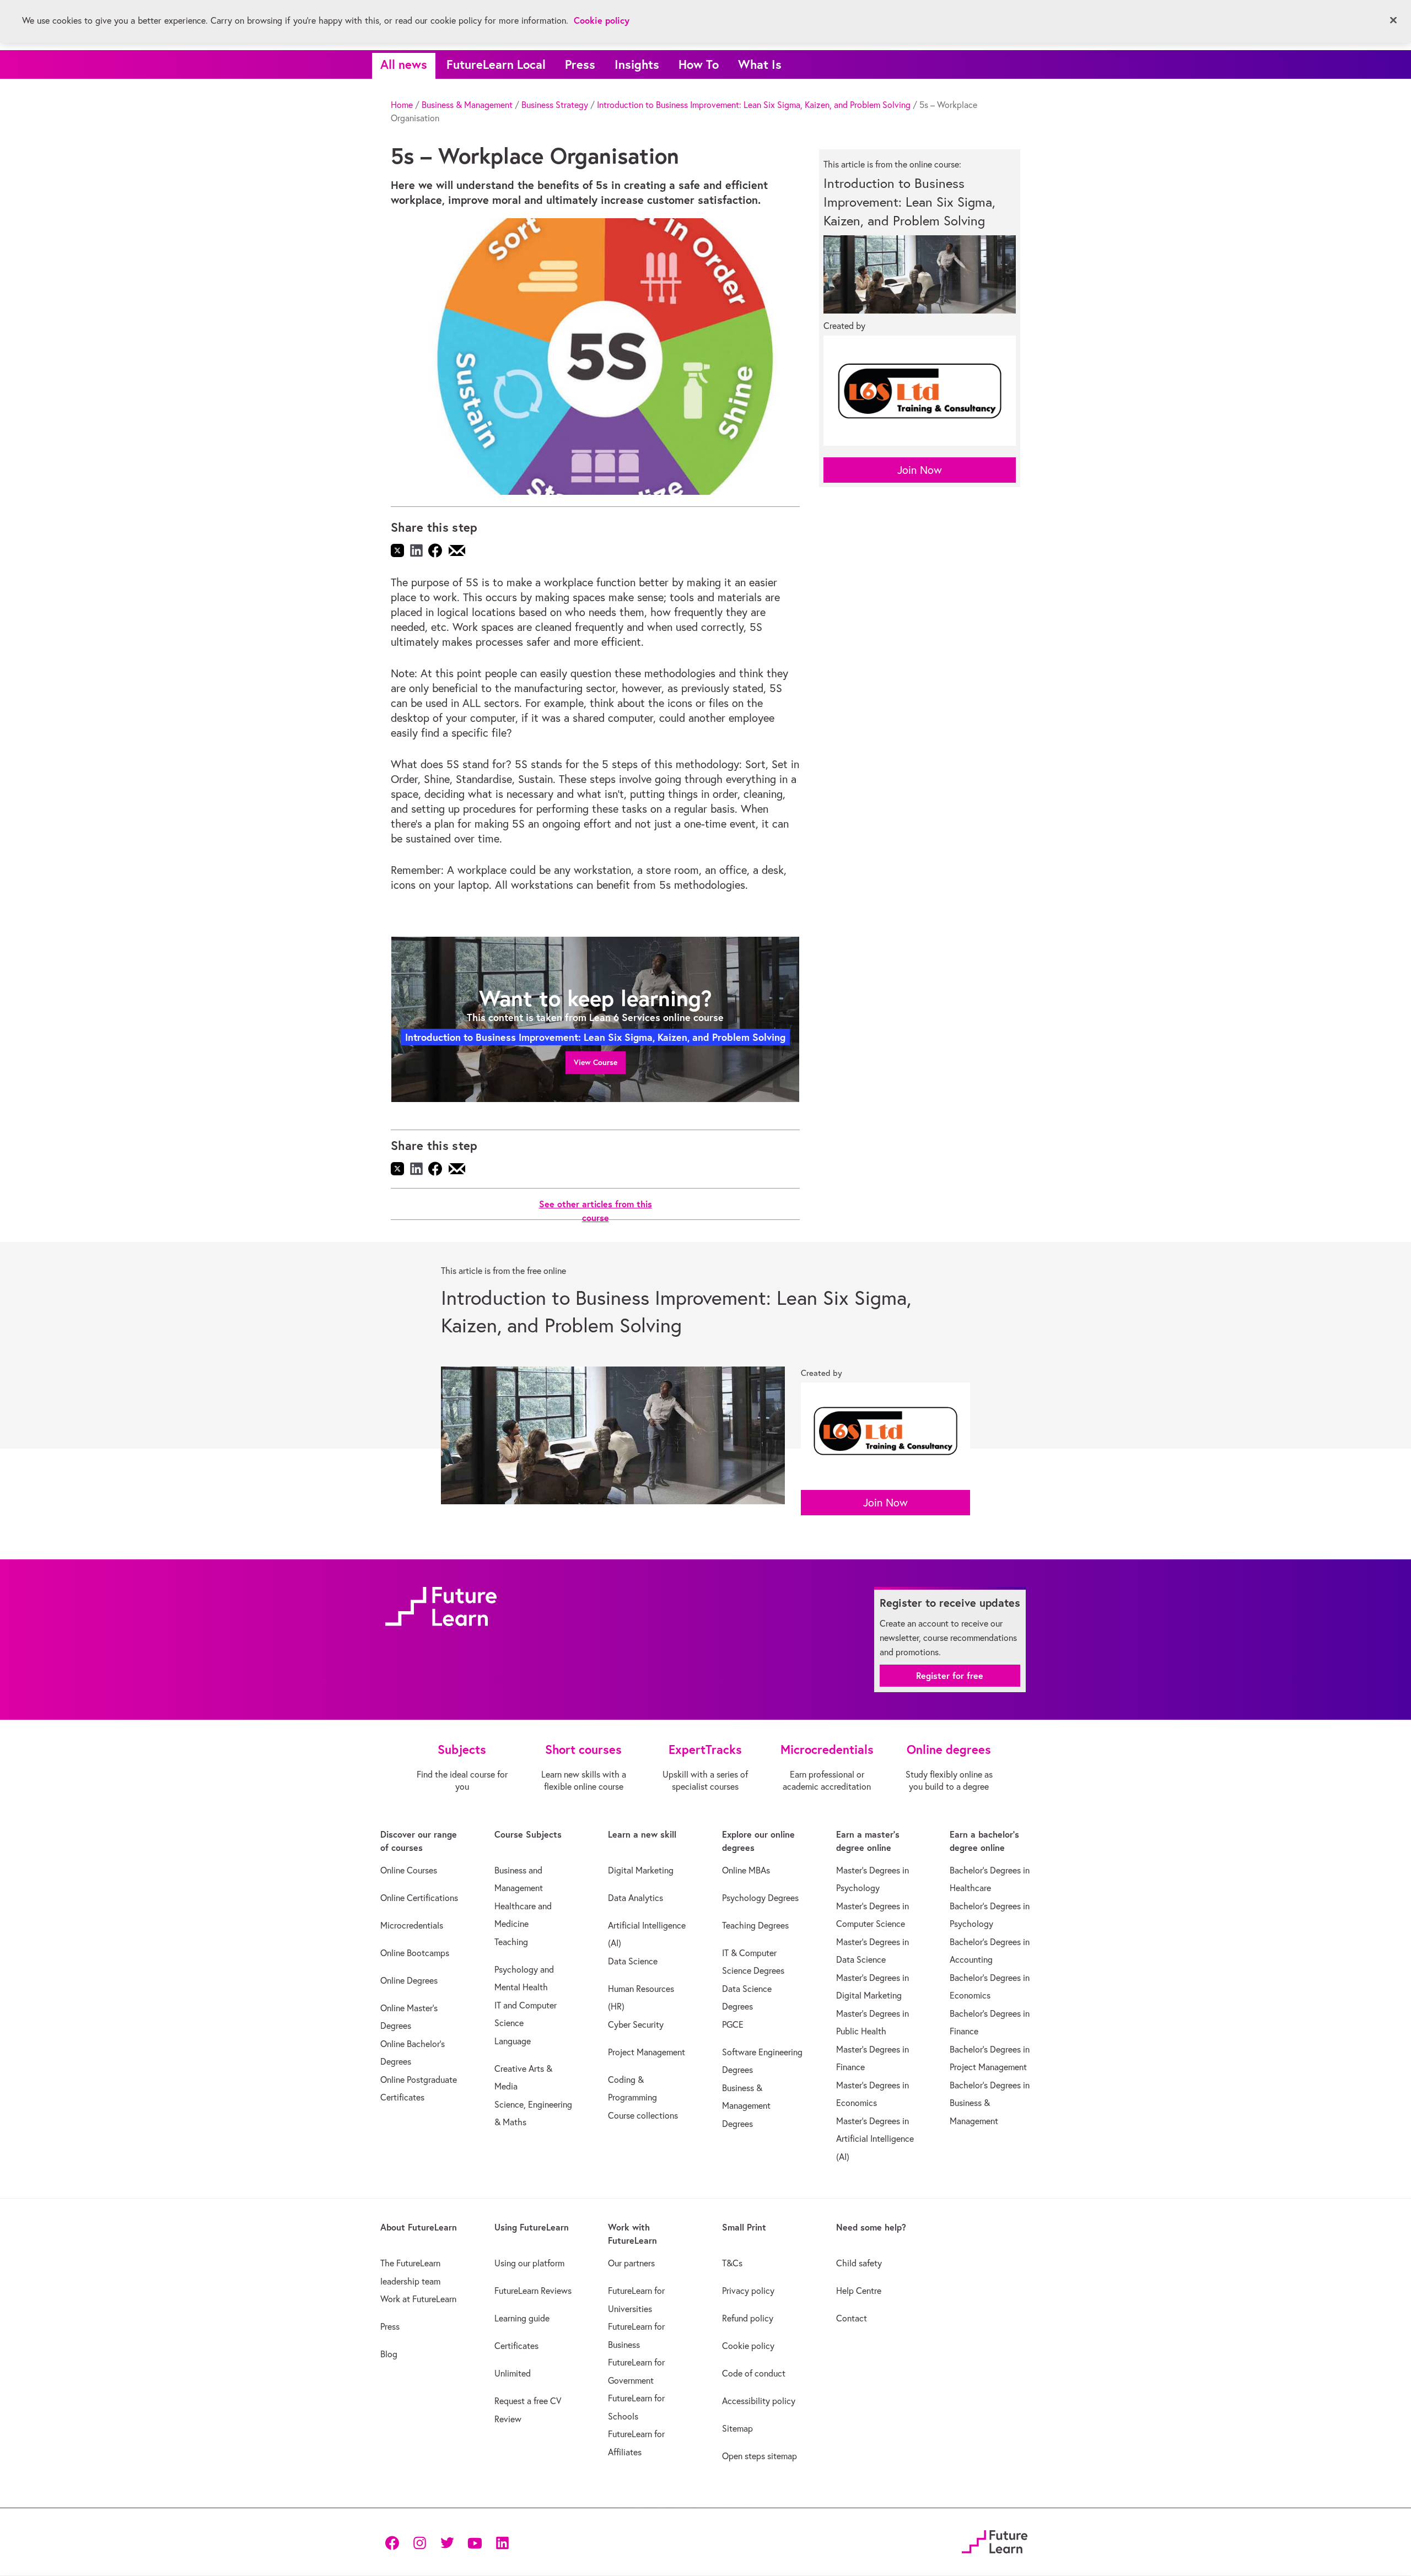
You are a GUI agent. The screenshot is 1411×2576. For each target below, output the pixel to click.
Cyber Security (636, 2024)
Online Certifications (419, 1898)
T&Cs (732, 2263)
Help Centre (859, 2291)
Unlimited (513, 2373)
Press (580, 64)
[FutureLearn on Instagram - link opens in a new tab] (419, 2542)
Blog (389, 2354)
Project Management (647, 2052)
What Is (760, 64)
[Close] (1393, 20)
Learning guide (522, 2318)
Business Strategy (555, 105)
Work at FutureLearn (418, 2299)
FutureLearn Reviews (533, 2291)
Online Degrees (409, 1980)
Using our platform (529, 2263)
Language (513, 2041)
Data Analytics (636, 1898)
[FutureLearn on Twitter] (447, 2542)
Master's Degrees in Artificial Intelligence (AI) (875, 2139)
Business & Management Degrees (746, 2106)
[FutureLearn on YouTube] (475, 2542)
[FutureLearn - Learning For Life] (995, 2540)
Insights (637, 64)
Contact (852, 2318)
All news (404, 64)
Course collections (643, 2115)
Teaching (511, 1942)
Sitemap (737, 2428)
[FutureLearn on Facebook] (395, 2542)
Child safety (859, 2263)
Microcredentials (412, 1925)
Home (402, 105)
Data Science (633, 1961)
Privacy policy (748, 2291)
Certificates (516, 2346)
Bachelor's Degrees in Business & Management (990, 2103)
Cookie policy (748, 2346)
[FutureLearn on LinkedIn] (502, 2542)
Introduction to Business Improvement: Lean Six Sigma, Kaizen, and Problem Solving (754, 105)
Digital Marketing (641, 1870)
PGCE (733, 2024)
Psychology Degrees (760, 1898)
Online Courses (409, 1870)
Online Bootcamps (415, 1953)
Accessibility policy (759, 2401)
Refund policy (748, 2318)
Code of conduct (754, 2373)
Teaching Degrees (755, 1925)
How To (699, 64)
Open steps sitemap (760, 2456)
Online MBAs (746, 1870)
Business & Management (467, 105)
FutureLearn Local (496, 64)
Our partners (631, 2263)
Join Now (920, 470)
